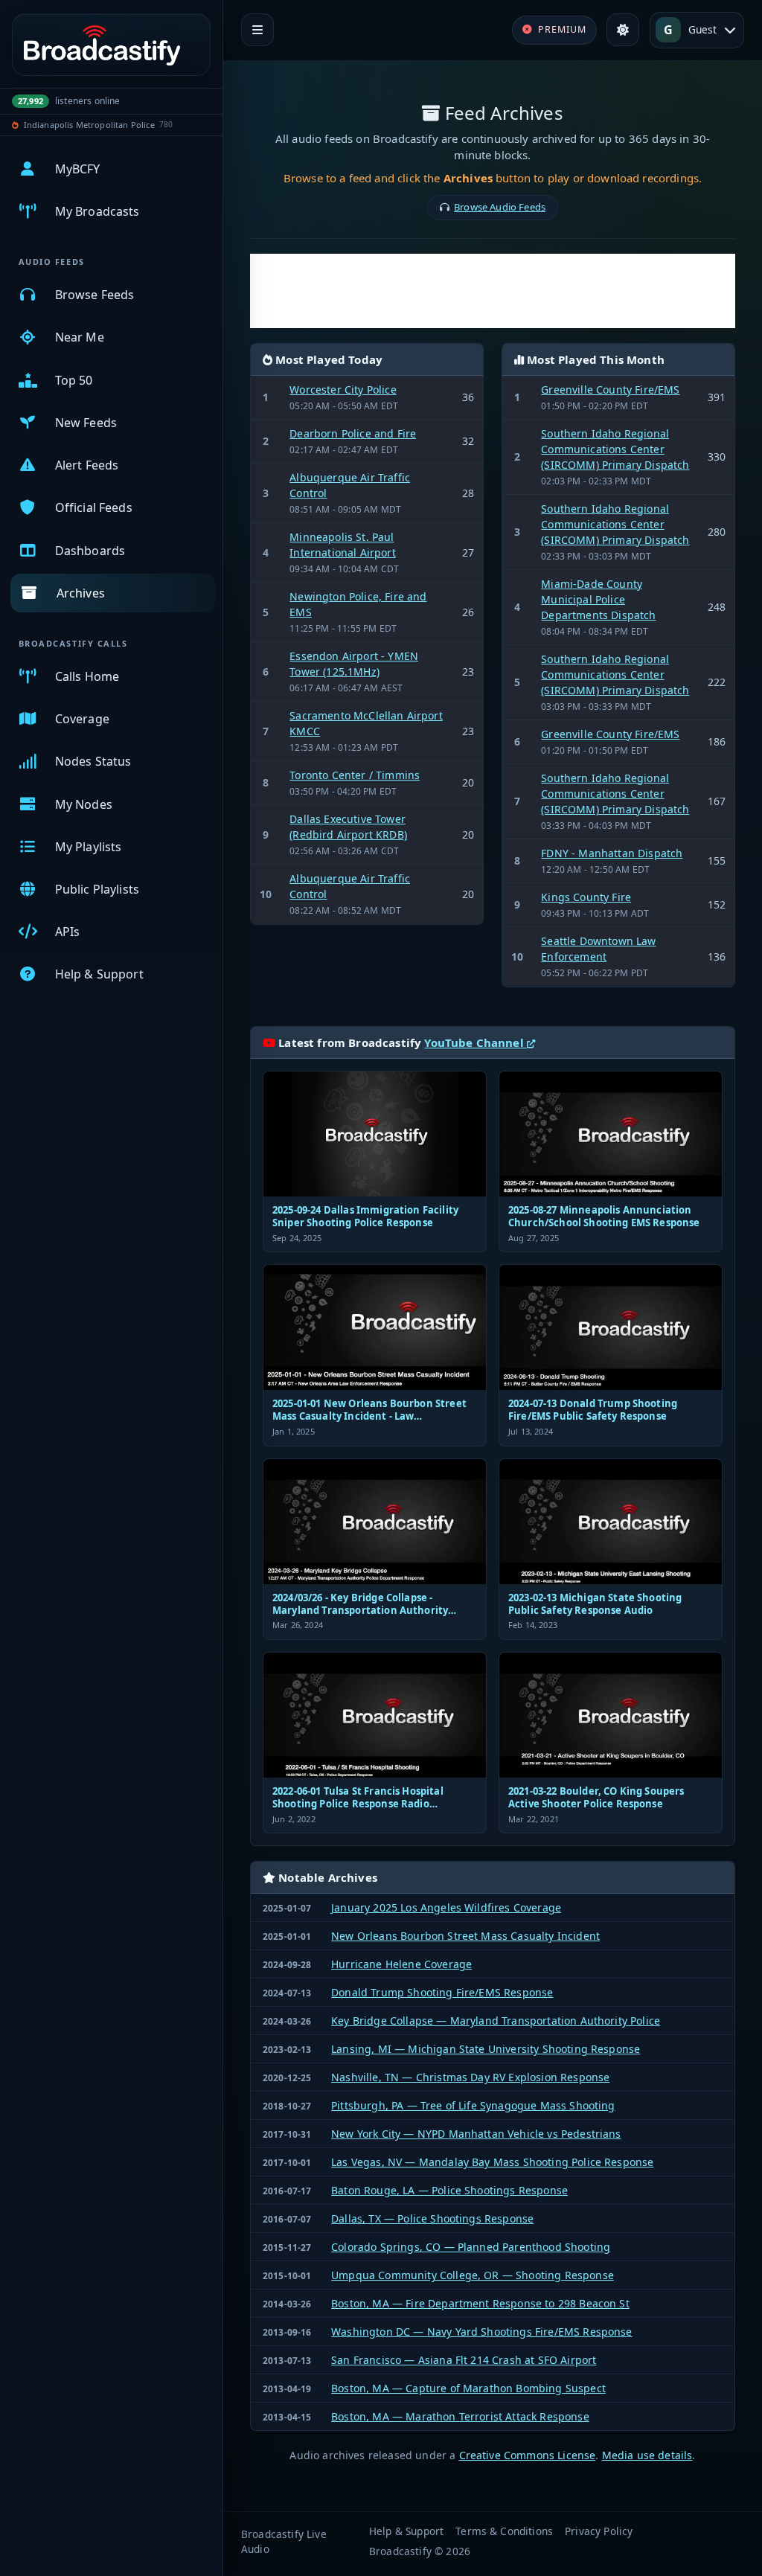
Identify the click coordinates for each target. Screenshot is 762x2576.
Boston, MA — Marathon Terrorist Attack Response (460, 2416)
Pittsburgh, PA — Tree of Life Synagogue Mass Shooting (473, 2105)
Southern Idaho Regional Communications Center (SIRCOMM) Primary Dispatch (615, 449)
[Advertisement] (493, 291)
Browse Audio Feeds (500, 207)
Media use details (647, 2455)
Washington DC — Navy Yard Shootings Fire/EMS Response (481, 2332)
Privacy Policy (599, 2531)
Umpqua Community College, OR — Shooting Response (473, 2275)
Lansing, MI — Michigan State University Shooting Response (486, 2049)
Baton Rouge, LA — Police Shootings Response (449, 2190)
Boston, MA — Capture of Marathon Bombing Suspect (468, 2388)
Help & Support (406, 2531)
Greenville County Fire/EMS (610, 390)
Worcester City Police (343, 390)
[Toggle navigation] (257, 30)
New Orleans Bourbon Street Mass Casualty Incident (465, 1936)
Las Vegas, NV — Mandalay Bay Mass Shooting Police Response (492, 2162)
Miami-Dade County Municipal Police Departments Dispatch (598, 599)
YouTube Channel (476, 1042)
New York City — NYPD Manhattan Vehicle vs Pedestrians (476, 2134)
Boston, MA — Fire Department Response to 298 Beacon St (480, 2303)
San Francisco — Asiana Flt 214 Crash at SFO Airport (464, 2360)
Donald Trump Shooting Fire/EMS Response (442, 1992)
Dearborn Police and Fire (353, 433)
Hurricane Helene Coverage (401, 1964)
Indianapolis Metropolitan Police (89, 125)
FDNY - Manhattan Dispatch (612, 853)
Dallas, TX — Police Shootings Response (432, 2218)
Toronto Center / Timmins (355, 775)
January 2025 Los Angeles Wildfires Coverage (446, 1907)
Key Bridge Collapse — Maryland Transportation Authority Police (496, 2021)
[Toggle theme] (623, 30)
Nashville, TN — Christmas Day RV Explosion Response (470, 2077)
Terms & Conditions (504, 2531)
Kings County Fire (586, 897)
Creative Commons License (528, 2455)
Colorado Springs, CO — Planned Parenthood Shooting (471, 2247)
